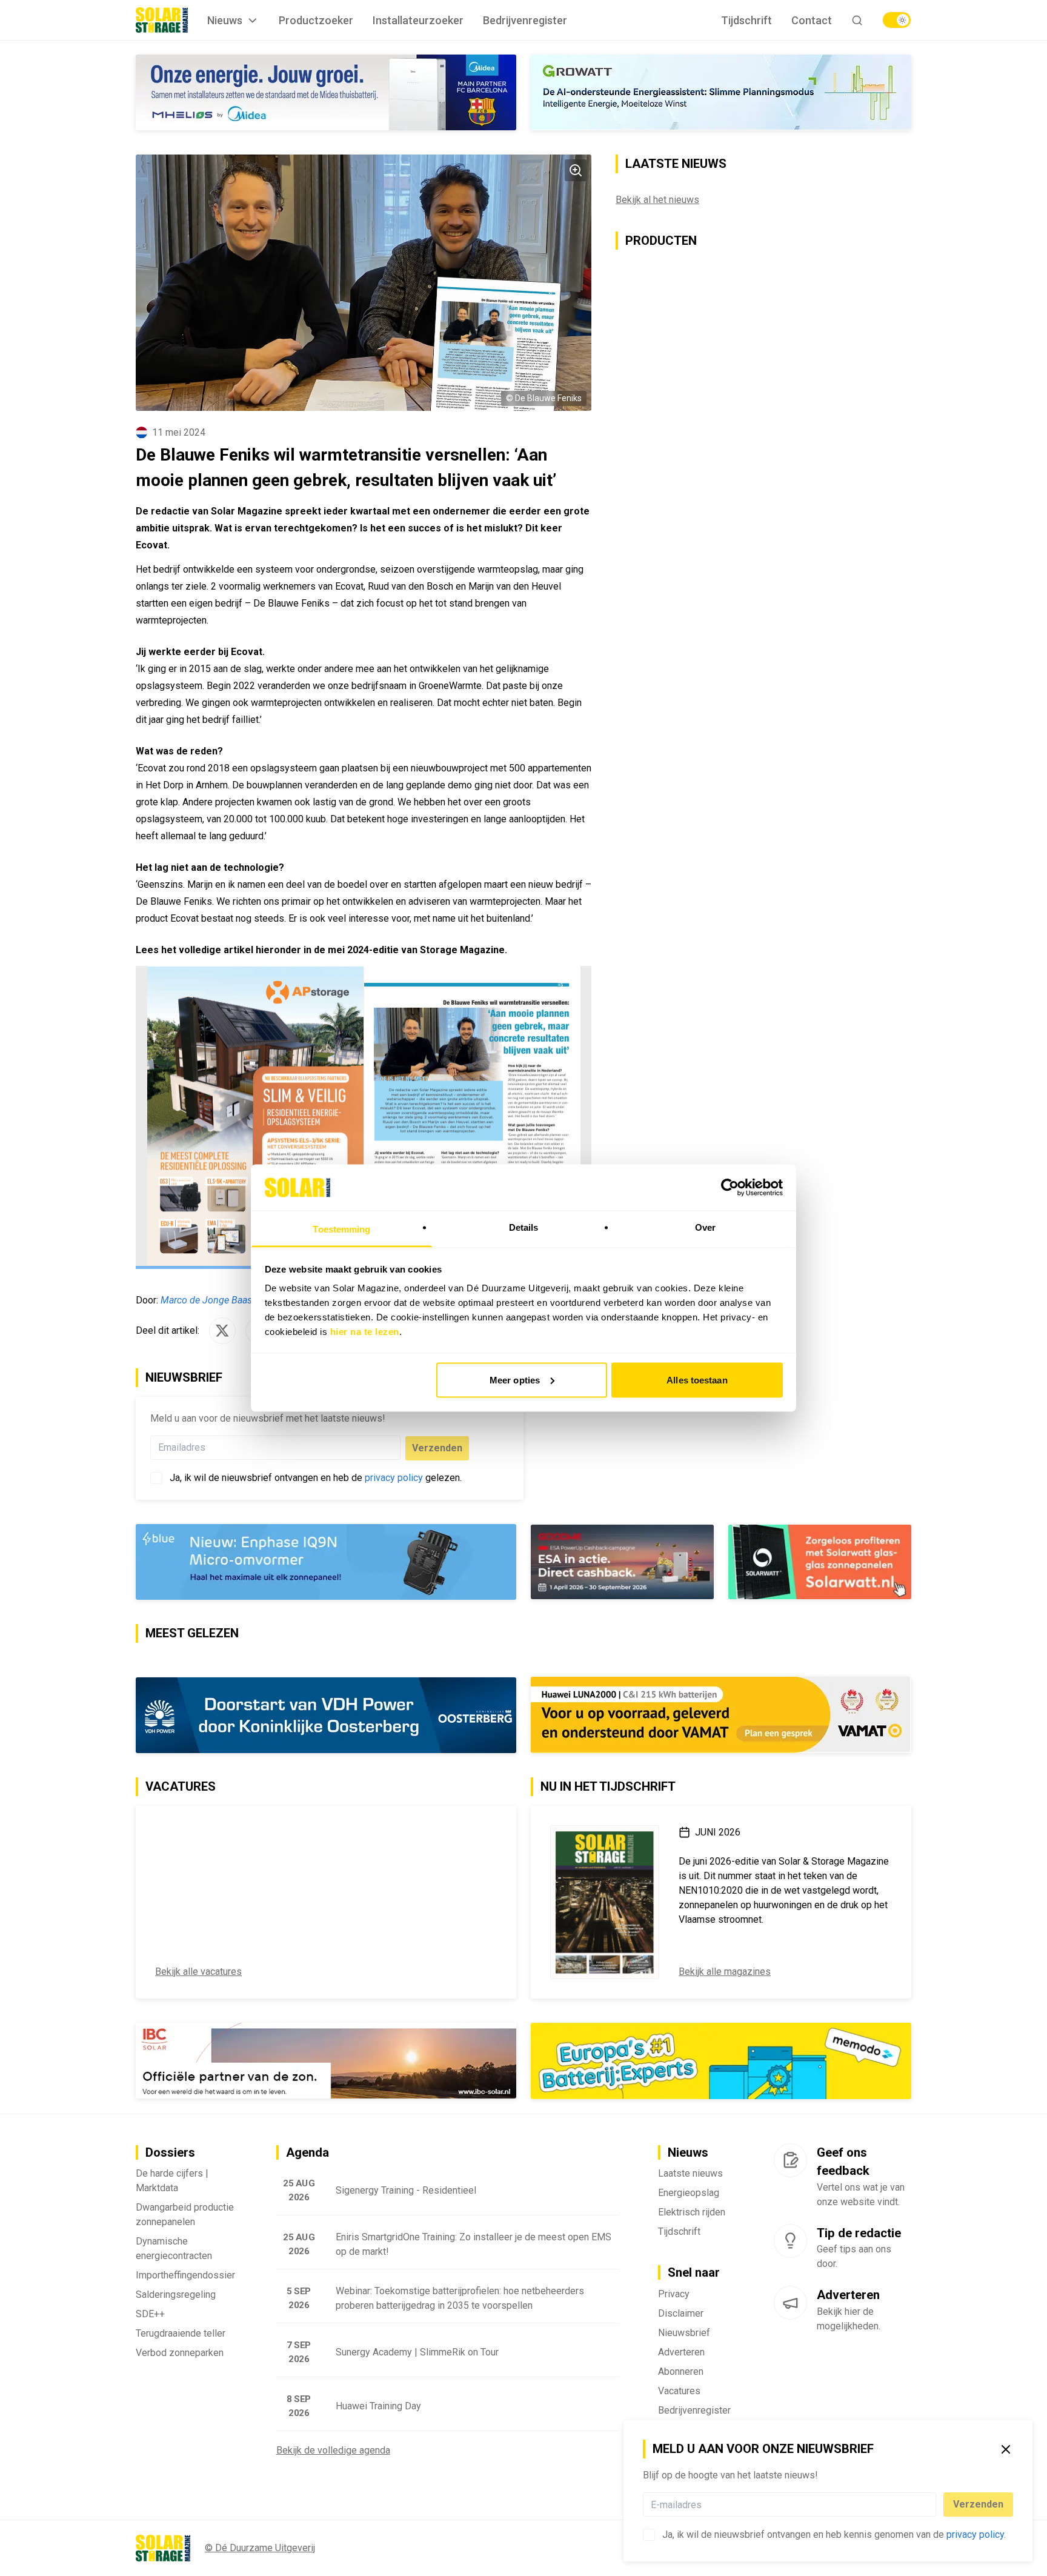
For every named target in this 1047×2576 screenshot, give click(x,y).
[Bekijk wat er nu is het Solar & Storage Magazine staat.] (605, 1902)
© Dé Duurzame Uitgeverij (260, 2548)
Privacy (674, 2294)
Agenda (307, 2152)
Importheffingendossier (185, 2275)
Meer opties (515, 1380)
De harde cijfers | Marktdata (172, 2181)
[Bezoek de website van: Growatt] (721, 92)
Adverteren (681, 2352)
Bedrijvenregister (525, 20)
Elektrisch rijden (692, 2212)
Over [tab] (705, 1227)
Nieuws (225, 20)
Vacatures (679, 2391)
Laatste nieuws (690, 2173)
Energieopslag (689, 2193)
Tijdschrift (746, 20)
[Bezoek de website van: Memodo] (721, 2061)
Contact (812, 20)
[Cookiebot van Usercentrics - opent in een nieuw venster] (730, 1187)
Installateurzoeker (418, 20)
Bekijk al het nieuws (657, 200)
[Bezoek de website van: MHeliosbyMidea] (326, 92)
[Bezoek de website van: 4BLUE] (326, 1562)
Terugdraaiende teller (181, 2333)
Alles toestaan (697, 1380)
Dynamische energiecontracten (174, 2248)
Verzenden (978, 2504)
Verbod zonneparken (180, 2353)
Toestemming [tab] (341, 1229)
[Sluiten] (1006, 2449)
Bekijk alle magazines (725, 1972)
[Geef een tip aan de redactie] (790, 2241)
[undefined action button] (932, 2504)
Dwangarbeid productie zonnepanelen (185, 2215)
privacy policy (975, 2534)
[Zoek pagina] (857, 20)
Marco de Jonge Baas (206, 1300)
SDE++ (150, 2314)
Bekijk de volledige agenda (333, 2450)
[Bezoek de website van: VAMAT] (721, 1715)
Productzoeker (316, 20)
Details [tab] (524, 1227)
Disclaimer (681, 2313)
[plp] (897, 20)
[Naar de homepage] (162, 20)
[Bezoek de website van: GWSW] (622, 1562)
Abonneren (681, 2371)
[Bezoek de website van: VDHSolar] (326, 1715)
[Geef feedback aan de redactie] (790, 2160)
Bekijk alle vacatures (198, 1972)
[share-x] (222, 1331)
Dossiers (170, 2152)
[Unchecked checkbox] (649, 2535)
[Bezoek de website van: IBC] (326, 2061)
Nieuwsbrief (684, 2333)
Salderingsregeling (176, 2295)
